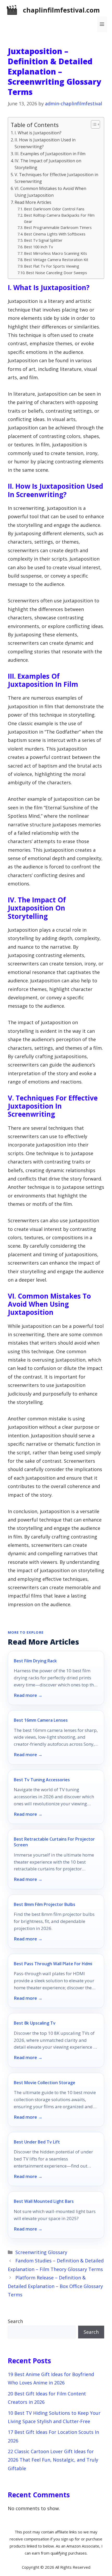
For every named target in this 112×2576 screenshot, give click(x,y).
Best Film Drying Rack (35, 1661)
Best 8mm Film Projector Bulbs (45, 1904)
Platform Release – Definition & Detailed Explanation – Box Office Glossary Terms (55, 2286)
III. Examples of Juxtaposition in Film (50, 154)
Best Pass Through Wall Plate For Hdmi (53, 1964)
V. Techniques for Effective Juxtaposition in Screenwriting (56, 178)
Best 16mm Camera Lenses (41, 1720)
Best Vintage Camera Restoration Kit (56, 260)
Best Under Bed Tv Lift (37, 2142)
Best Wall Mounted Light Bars (44, 2201)
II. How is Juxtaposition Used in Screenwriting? (45, 143)
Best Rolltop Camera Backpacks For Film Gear (59, 218)
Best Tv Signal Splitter (43, 240)
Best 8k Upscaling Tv (35, 2023)
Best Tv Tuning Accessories (42, 1780)
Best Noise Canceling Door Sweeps (57, 273)
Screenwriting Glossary (41, 2252)
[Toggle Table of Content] (93, 124)
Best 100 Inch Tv (38, 247)
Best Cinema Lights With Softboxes (55, 234)
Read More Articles (33, 202)
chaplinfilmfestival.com (61, 10)
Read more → (28, 1695)
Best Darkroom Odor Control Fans (54, 209)
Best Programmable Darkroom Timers (58, 227)
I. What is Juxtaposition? (38, 133)
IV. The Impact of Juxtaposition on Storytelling (48, 164)
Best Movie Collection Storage (45, 2083)
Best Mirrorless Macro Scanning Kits (55, 253)
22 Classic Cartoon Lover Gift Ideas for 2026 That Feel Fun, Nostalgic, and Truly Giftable (53, 2460)
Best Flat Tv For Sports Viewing (52, 266)
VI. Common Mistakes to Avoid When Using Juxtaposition (50, 192)
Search (15, 2321)
